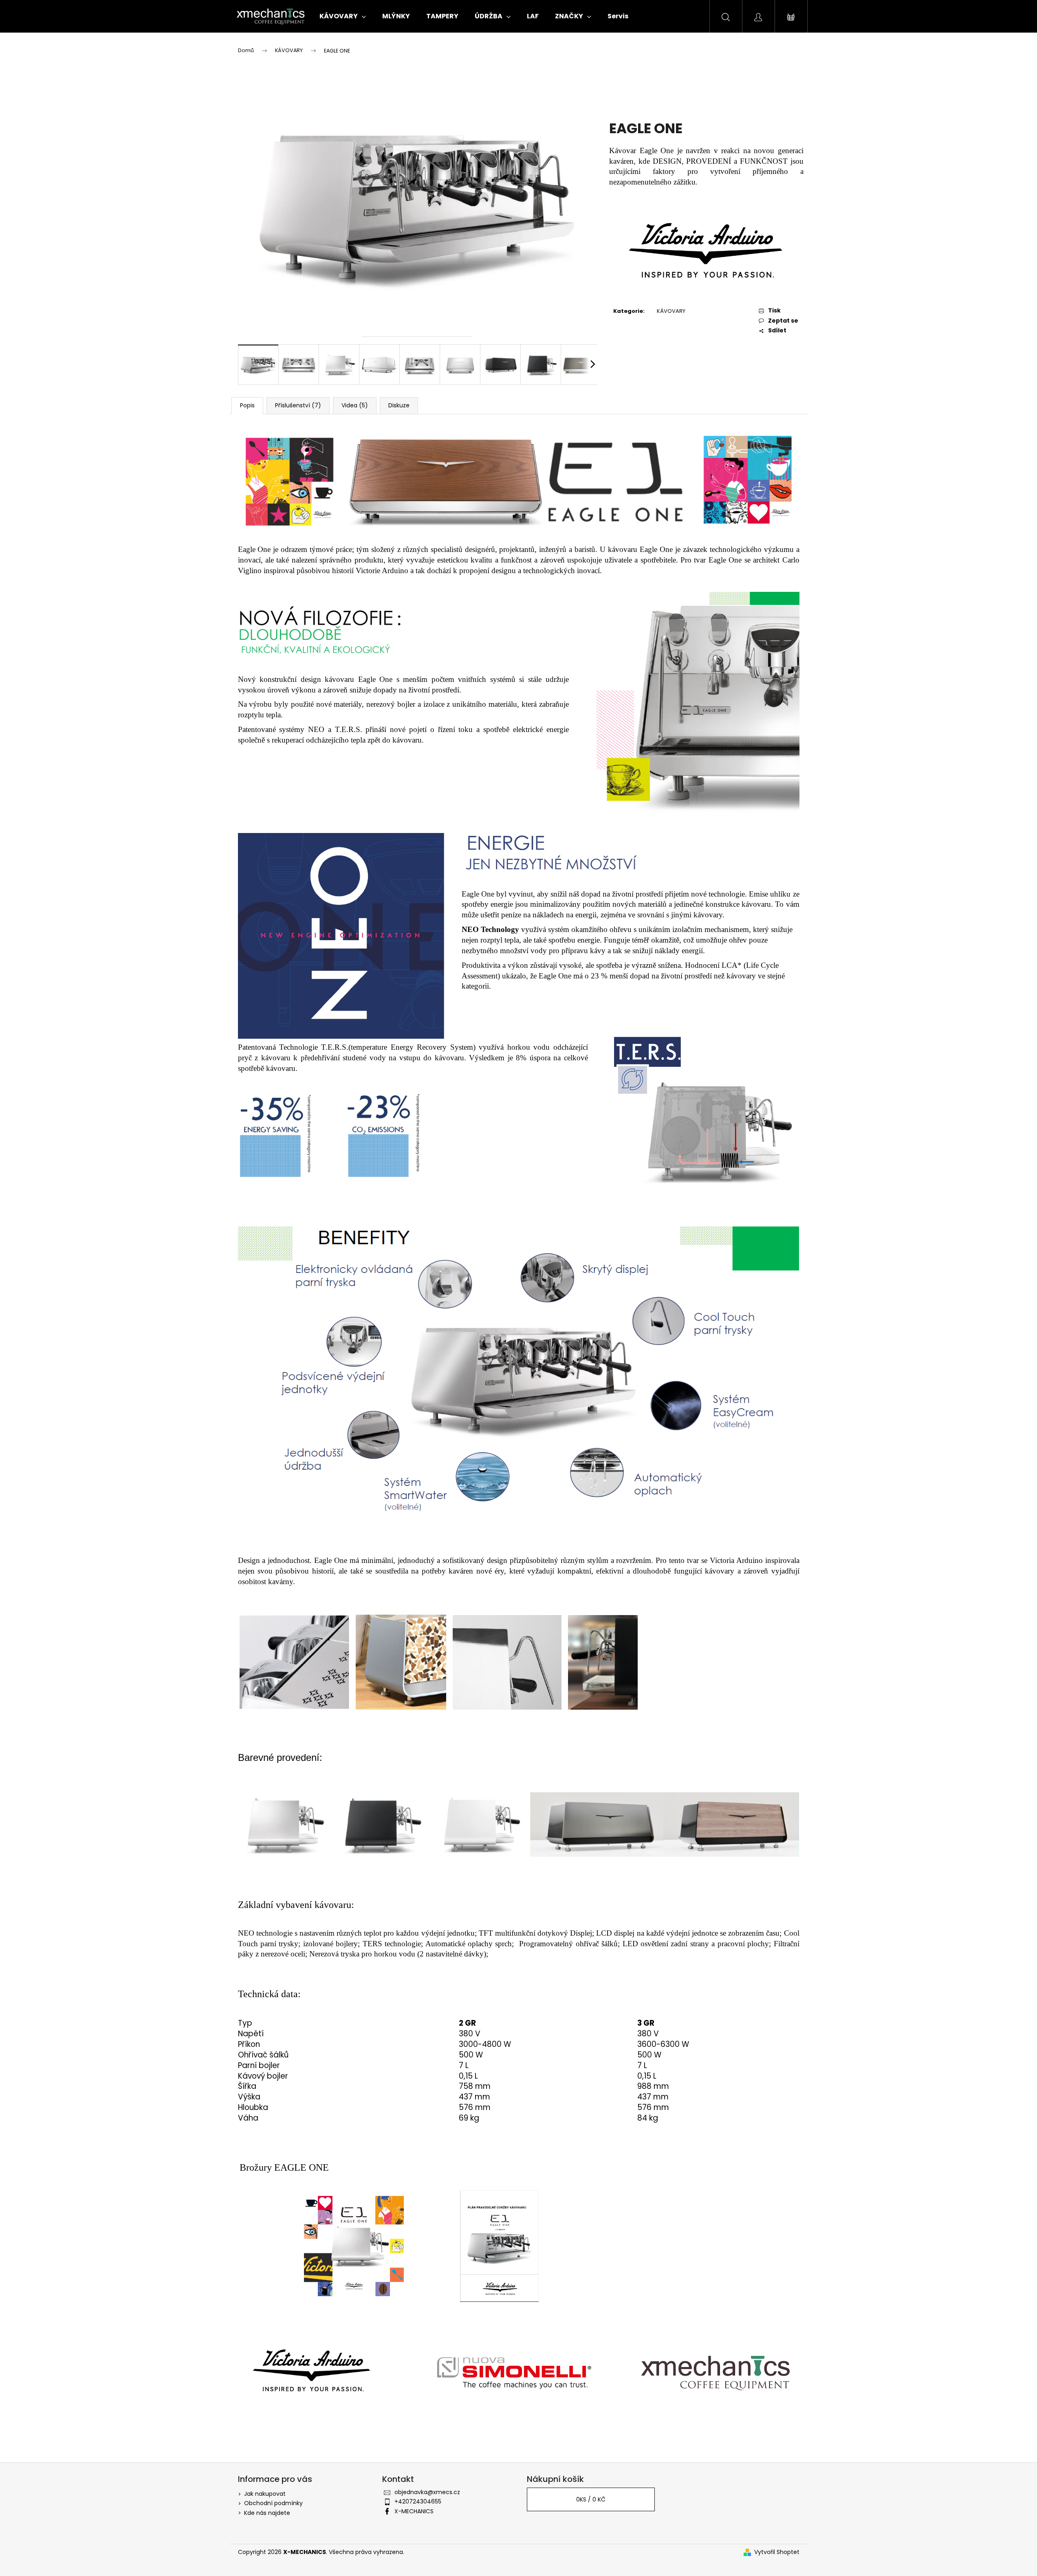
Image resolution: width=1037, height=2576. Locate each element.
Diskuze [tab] (399, 405)
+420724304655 (418, 2501)
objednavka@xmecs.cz (427, 2492)
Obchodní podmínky (273, 2503)
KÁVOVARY (671, 311)
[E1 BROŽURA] (354, 2245)
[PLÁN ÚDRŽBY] (499, 2245)
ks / (591, 2499)
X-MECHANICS (414, 2511)
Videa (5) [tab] (355, 405)
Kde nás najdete (267, 2513)
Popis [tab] (247, 405)
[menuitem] (343, 16)
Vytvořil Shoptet (777, 2552)
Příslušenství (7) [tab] (298, 405)
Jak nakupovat (265, 2494)
